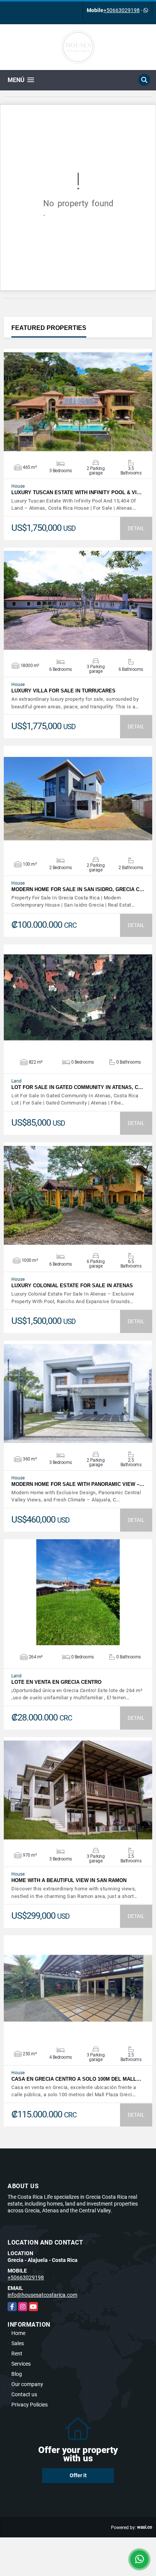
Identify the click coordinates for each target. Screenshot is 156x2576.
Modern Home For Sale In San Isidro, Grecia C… (78, 889)
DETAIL (136, 528)
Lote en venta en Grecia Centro (56, 1682)
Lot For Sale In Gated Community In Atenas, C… (77, 1087)
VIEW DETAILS (78, 402)
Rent (17, 2354)
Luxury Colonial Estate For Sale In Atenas (72, 1286)
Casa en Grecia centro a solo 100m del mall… (76, 2079)
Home (18, 2333)
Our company (27, 2384)
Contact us (24, 2394)
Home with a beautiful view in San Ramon (69, 1880)
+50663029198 (122, 10)
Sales (18, 2343)
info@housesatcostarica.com (42, 2295)
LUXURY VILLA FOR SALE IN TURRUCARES (63, 691)
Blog (17, 2374)
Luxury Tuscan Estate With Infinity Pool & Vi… (76, 492)
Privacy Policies (30, 2405)
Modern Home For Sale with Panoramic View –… (78, 1484)
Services (21, 2364)
